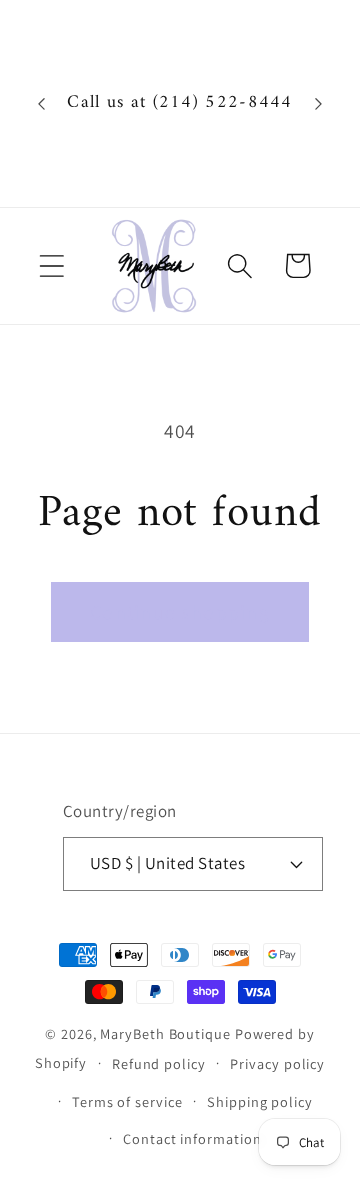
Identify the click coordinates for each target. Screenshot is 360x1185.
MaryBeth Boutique (165, 1033)
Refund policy (159, 1063)
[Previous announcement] (42, 104)
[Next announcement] (319, 104)
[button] (51, 265)
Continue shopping (180, 612)
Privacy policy (277, 1063)
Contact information (192, 1138)
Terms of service (127, 1101)
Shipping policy (260, 1101)
